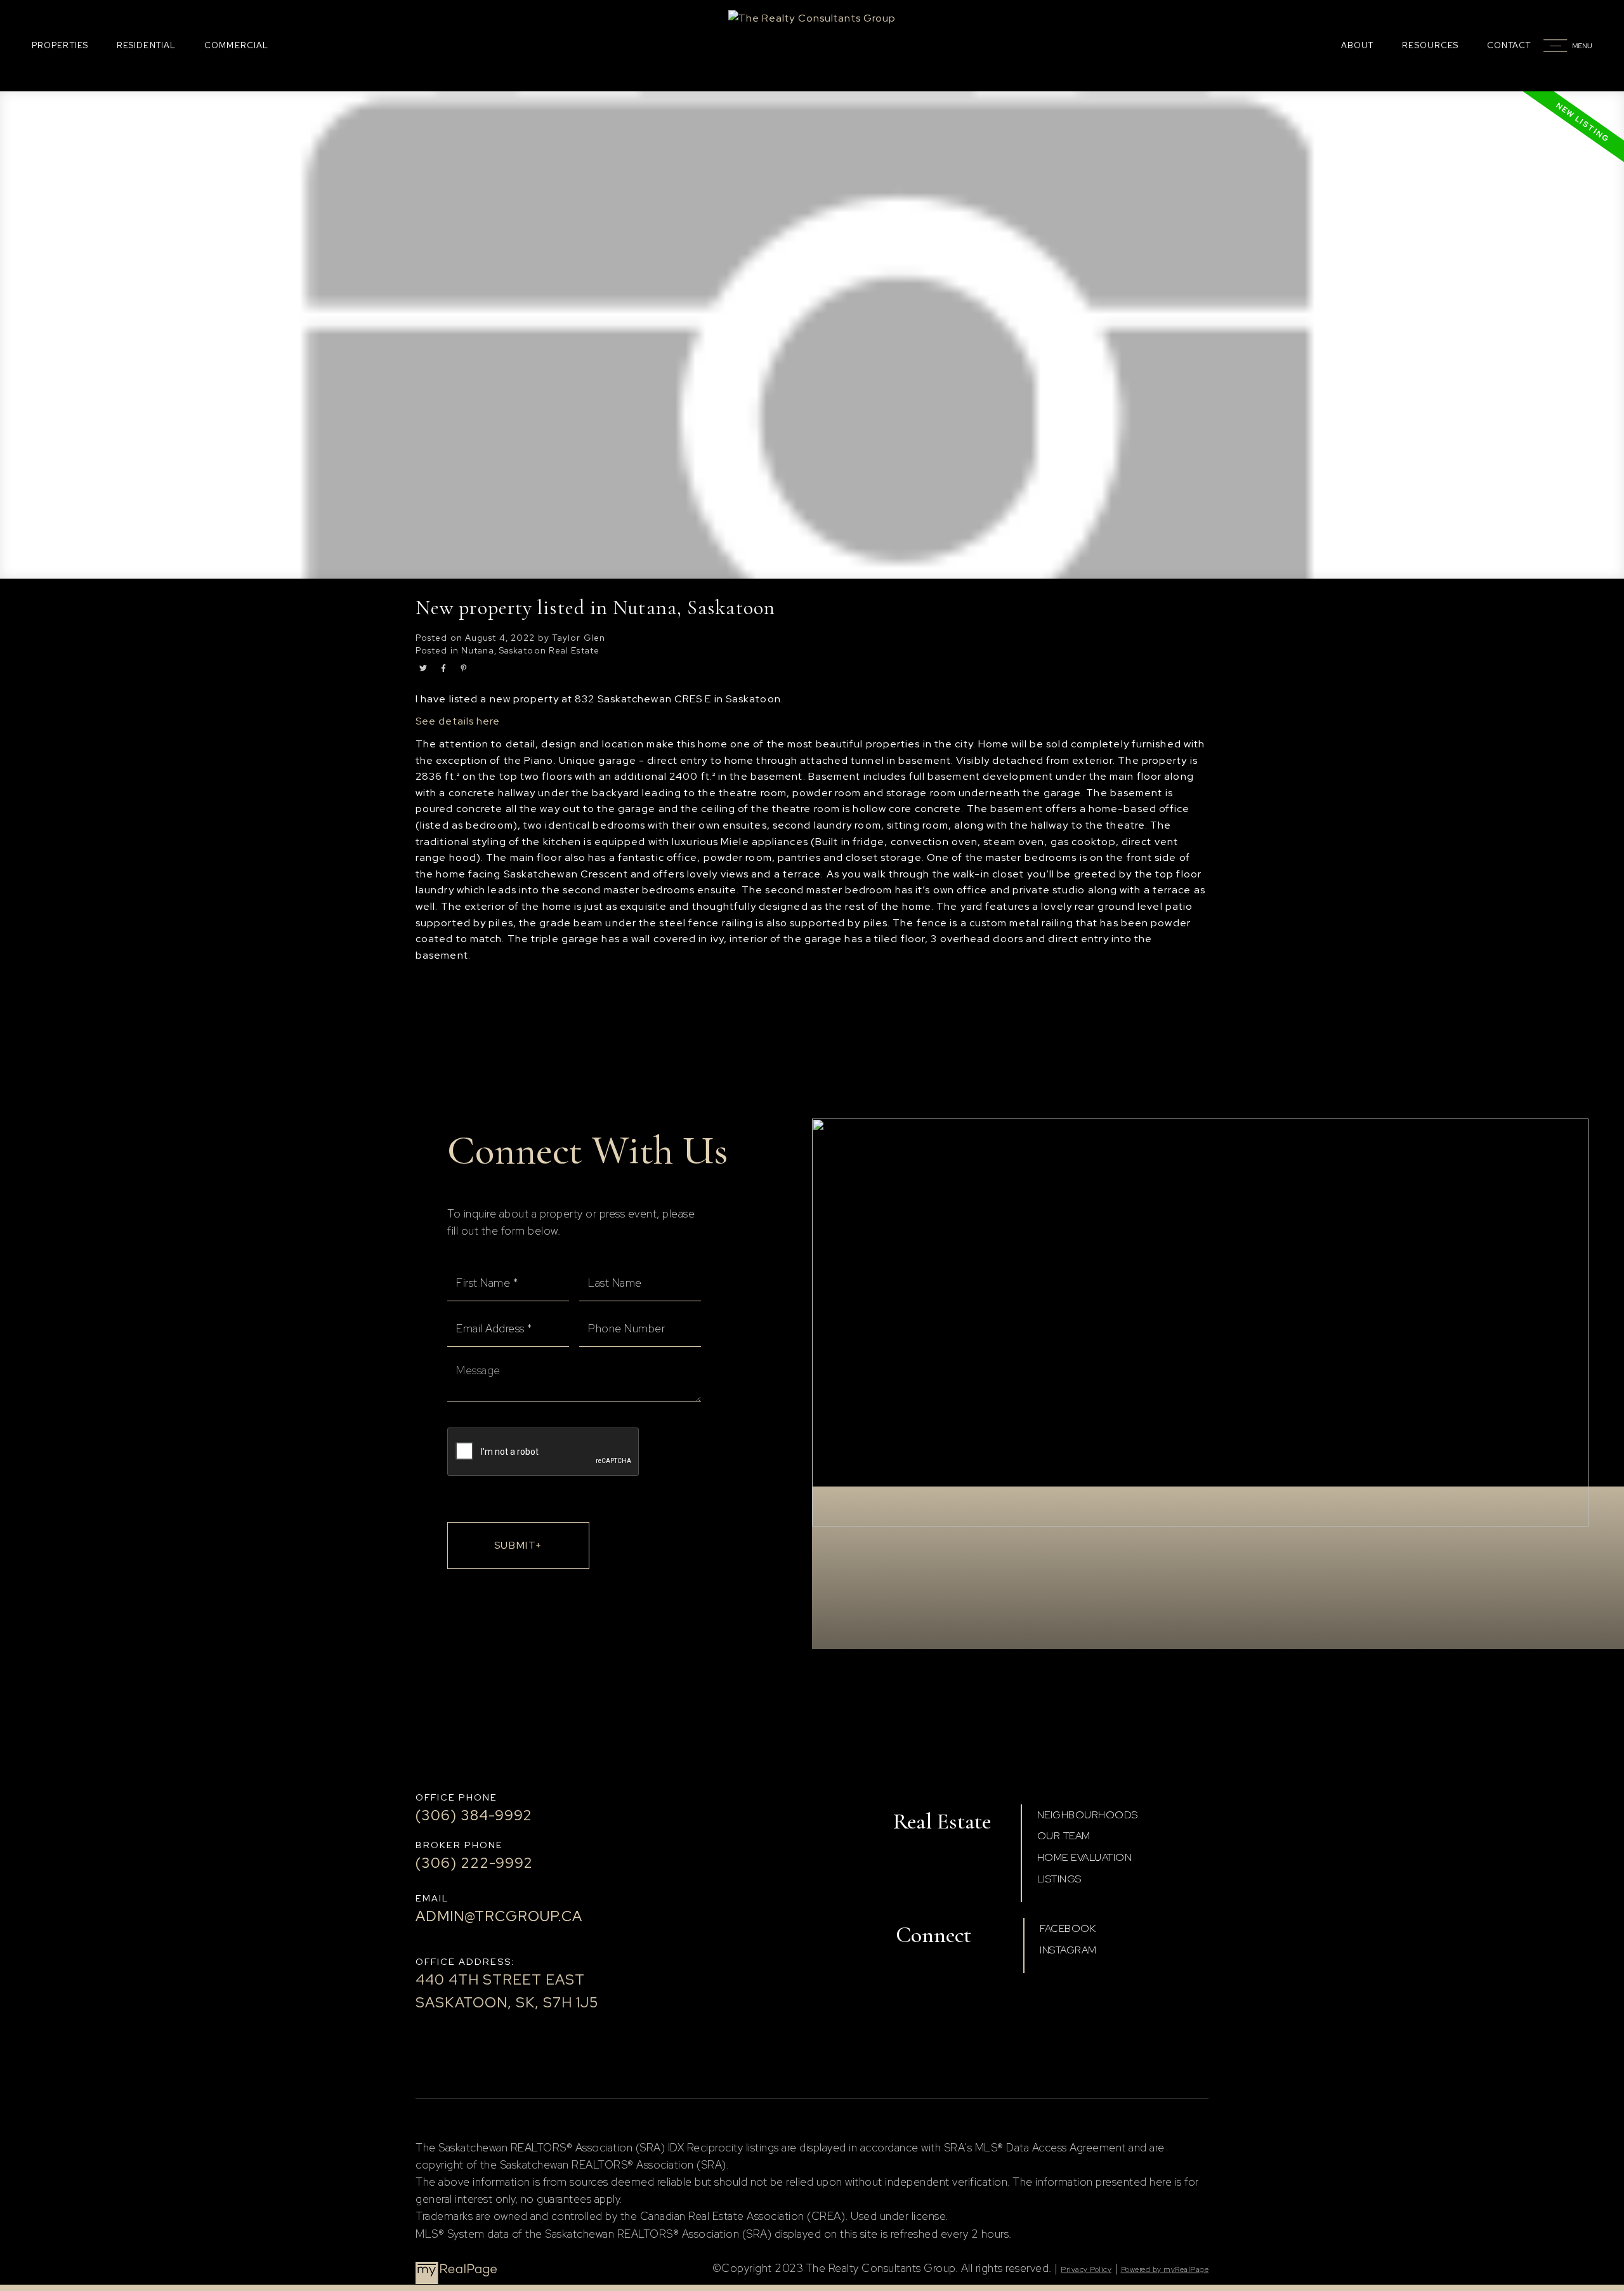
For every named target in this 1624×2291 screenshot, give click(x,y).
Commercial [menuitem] (236, 45)
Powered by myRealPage (1165, 2269)
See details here (458, 721)
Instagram (1068, 1950)
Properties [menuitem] (60, 45)
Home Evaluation (1085, 1857)
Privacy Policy (1086, 2269)
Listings (1059, 1879)
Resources (1430, 45)
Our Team (1064, 1836)
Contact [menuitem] (1509, 45)
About (1358, 45)
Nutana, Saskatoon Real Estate (530, 650)
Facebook (1068, 1928)
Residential (146, 45)
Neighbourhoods (1088, 1815)
